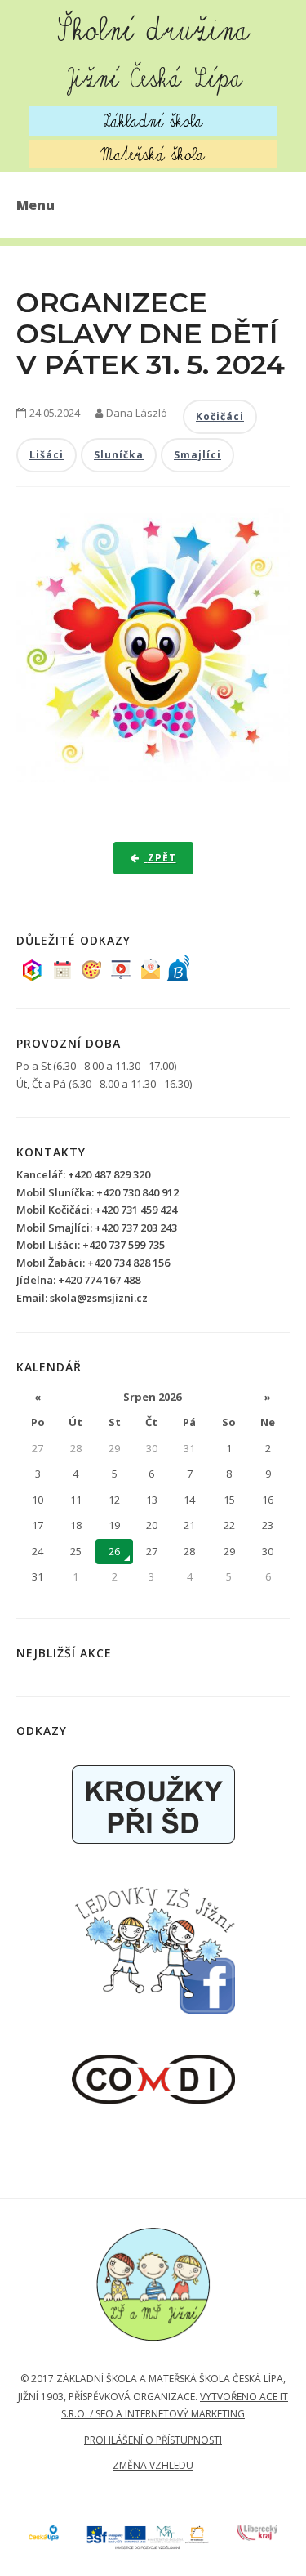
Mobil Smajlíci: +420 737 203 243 (97, 1228)
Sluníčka (119, 455)
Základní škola (153, 121)
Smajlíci (197, 455)
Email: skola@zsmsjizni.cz (82, 1298)
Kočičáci (220, 416)
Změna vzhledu (153, 2465)
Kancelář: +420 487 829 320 (83, 1174)
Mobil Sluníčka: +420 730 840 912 (98, 1192)
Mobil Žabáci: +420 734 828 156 (93, 1263)
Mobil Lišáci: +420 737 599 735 (91, 1245)
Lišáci (47, 455)
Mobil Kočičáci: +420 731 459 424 (97, 1210)
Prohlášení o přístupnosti (153, 2440)
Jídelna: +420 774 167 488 (78, 1280)
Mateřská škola (153, 154)
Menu (35, 205)
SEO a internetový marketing (170, 2414)
